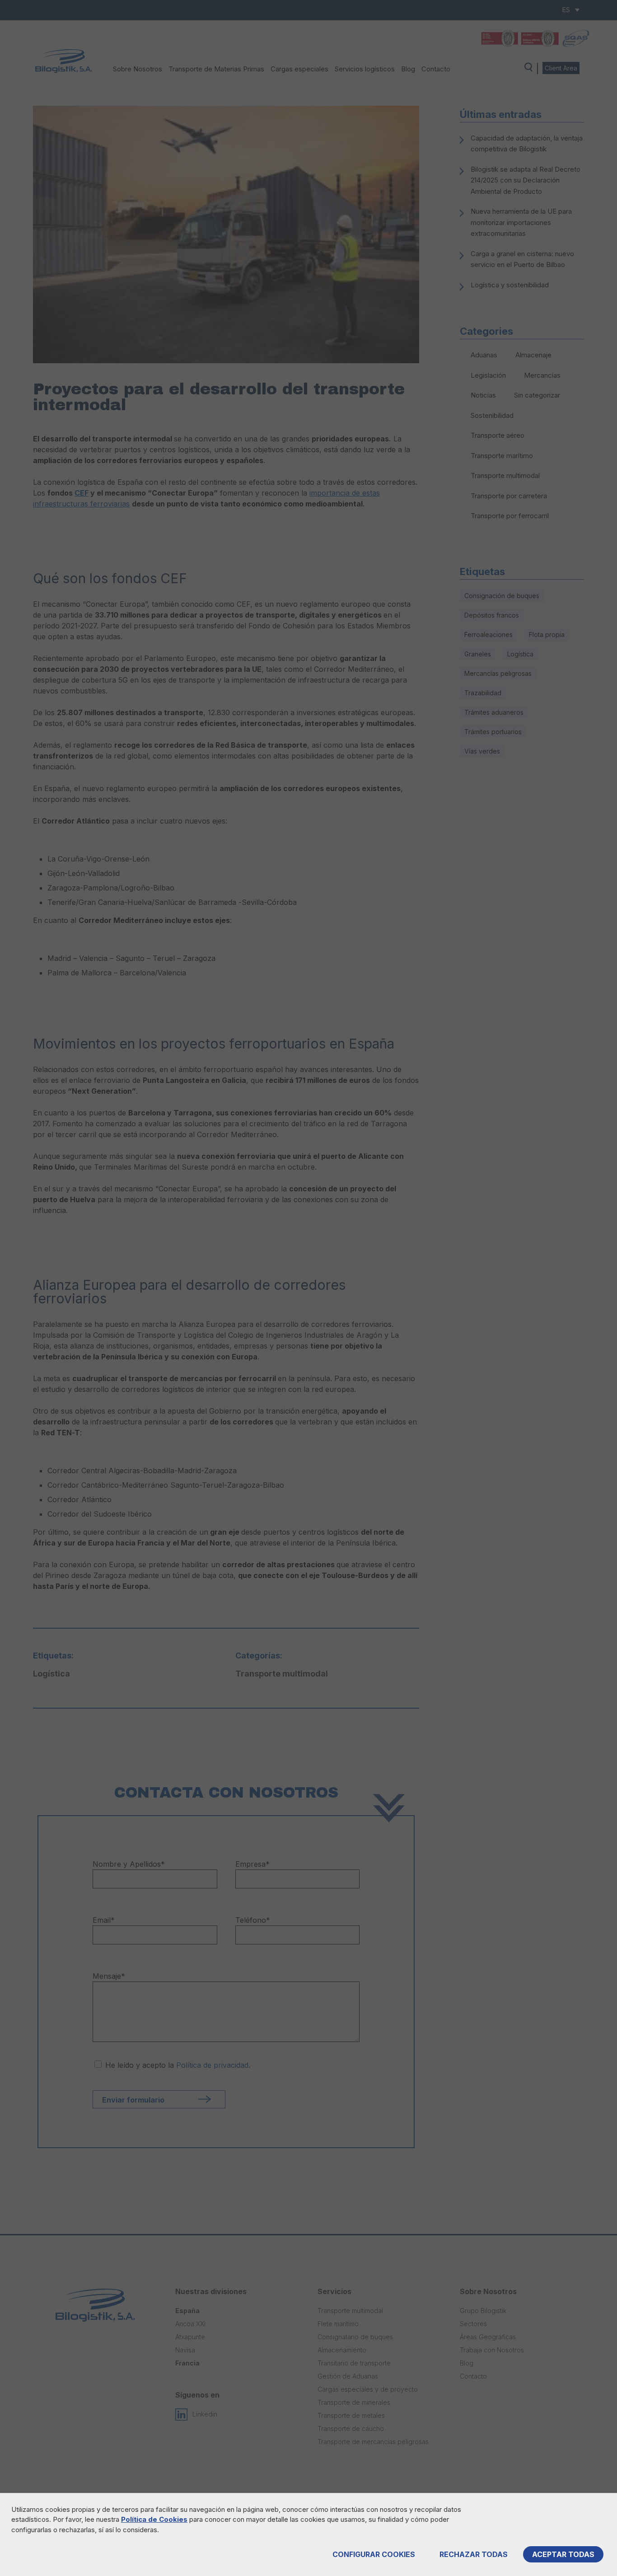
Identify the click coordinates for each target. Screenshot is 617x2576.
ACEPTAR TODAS (563, 2554)
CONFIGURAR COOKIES (374, 2554)
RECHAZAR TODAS (474, 2554)
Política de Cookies (154, 2519)
